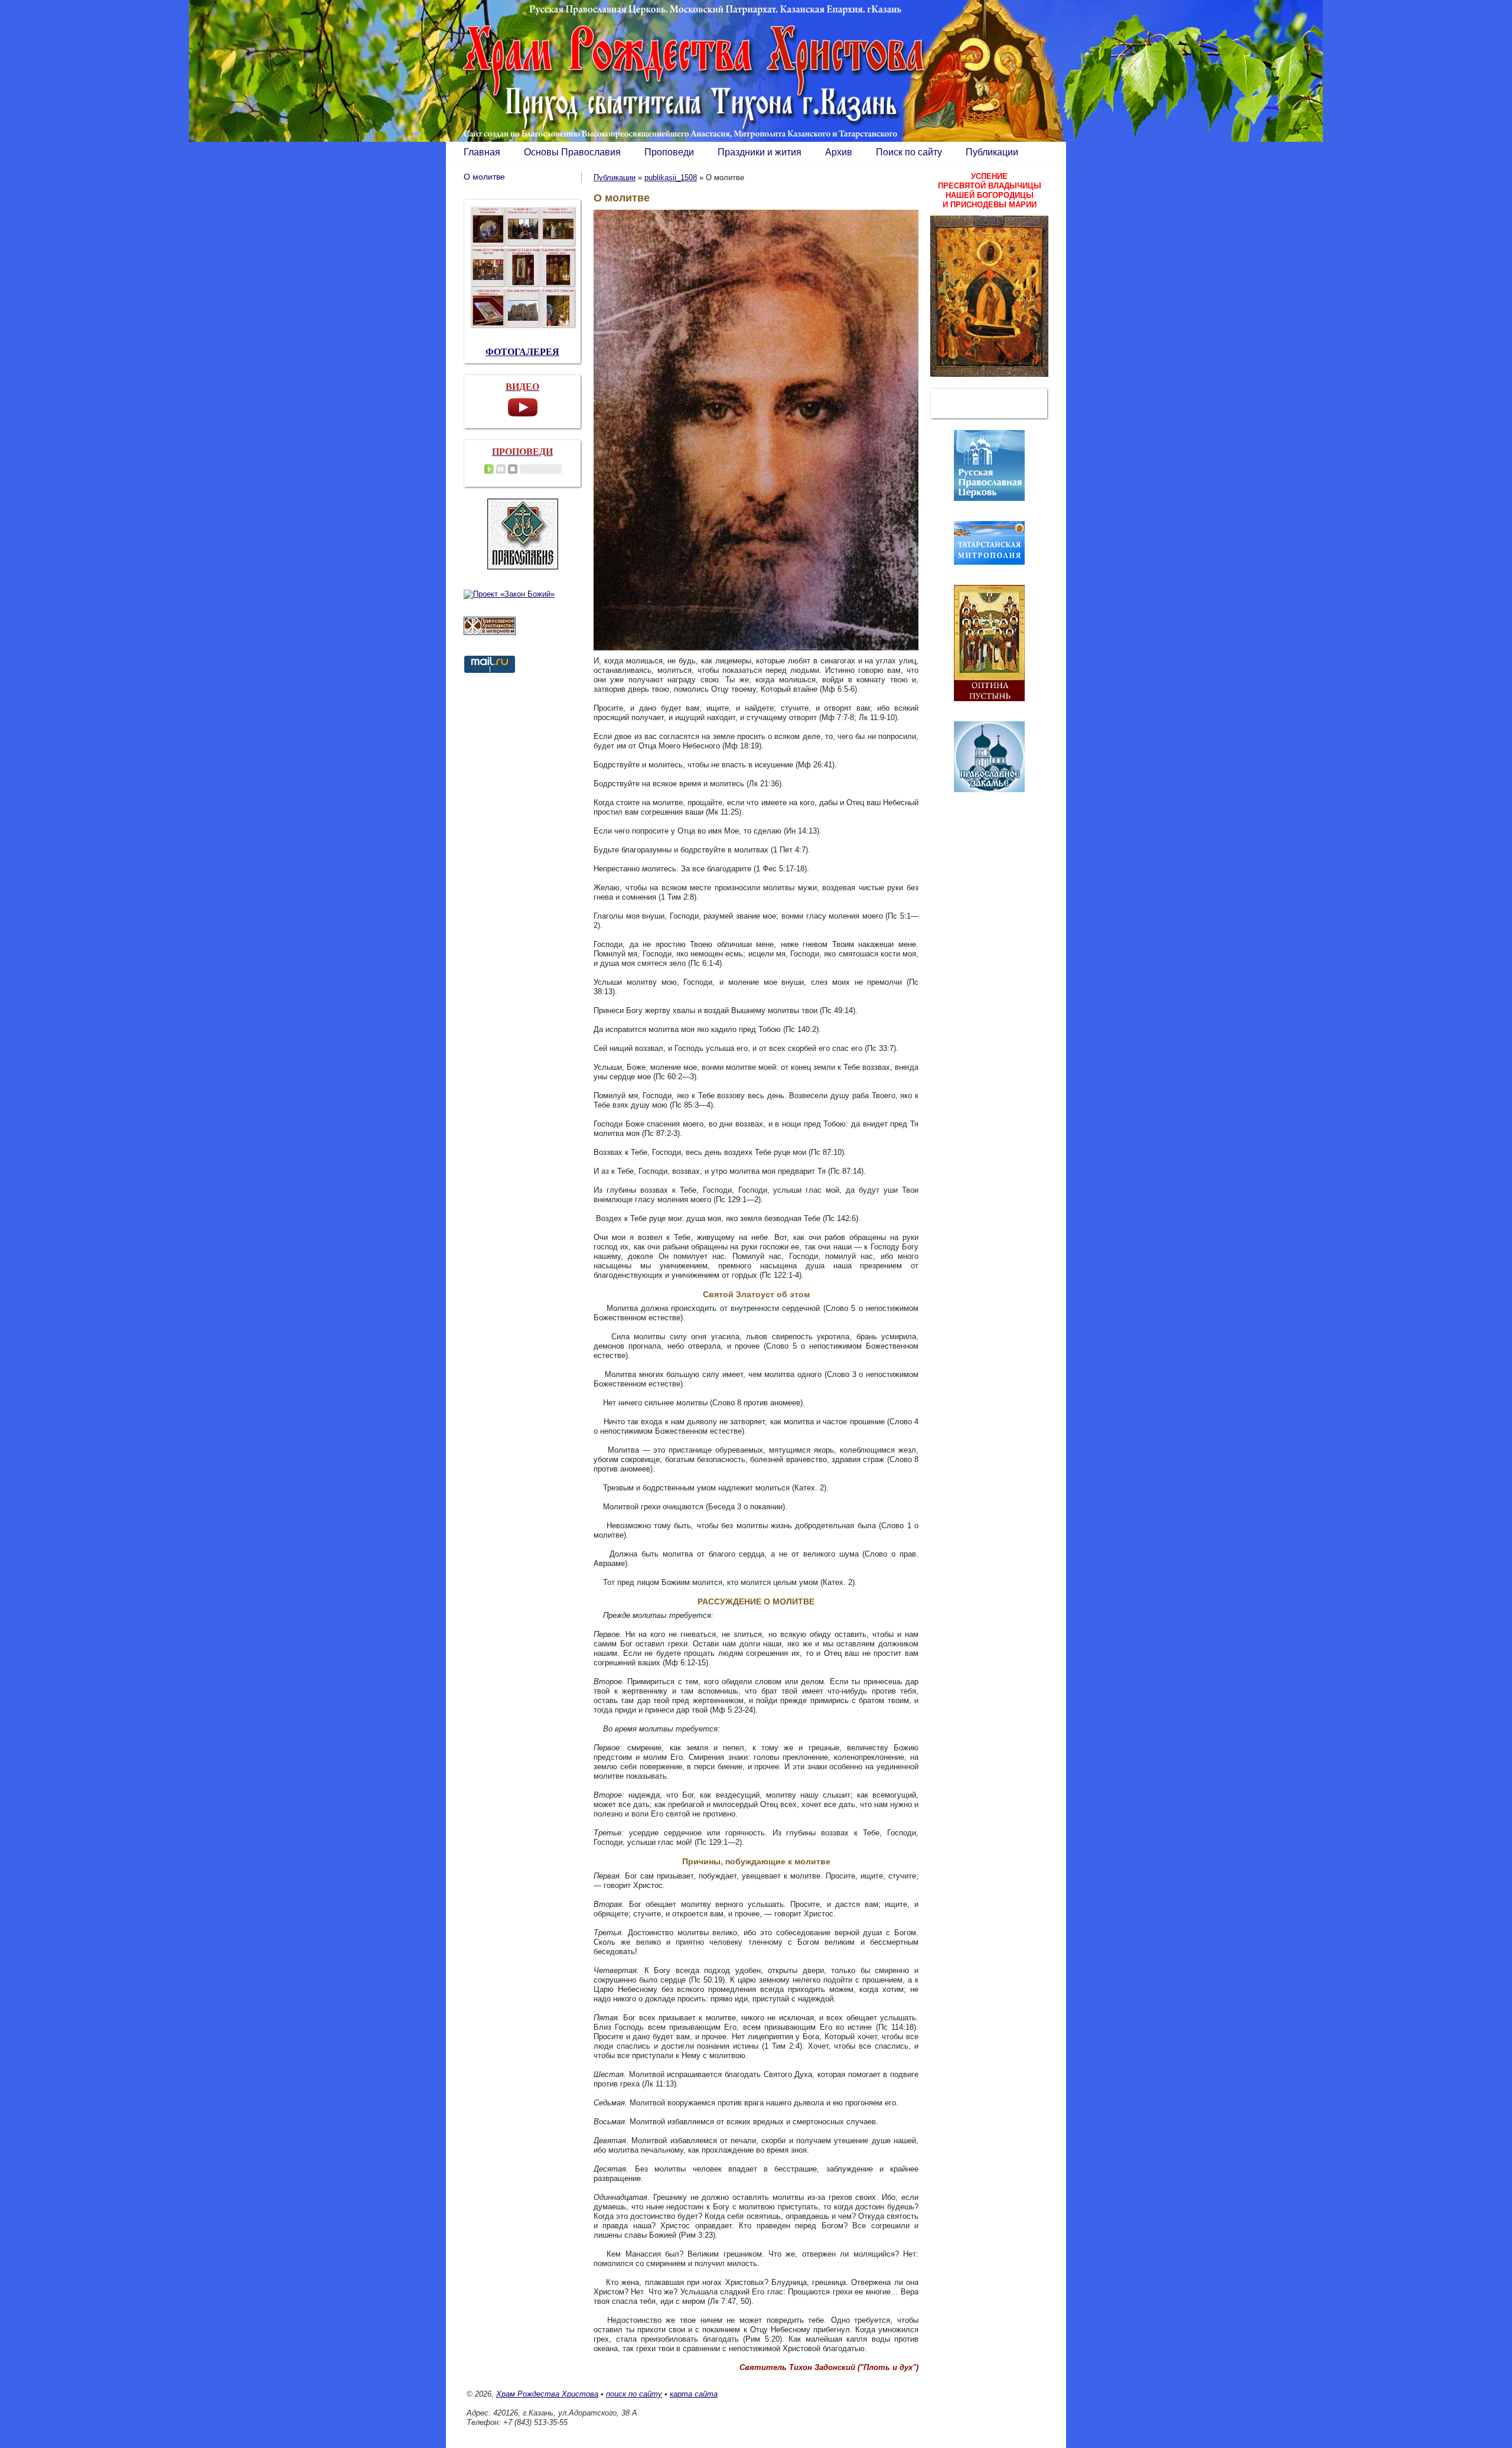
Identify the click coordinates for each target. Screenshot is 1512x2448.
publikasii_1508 (671, 178)
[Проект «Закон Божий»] (509, 594)
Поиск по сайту (909, 152)
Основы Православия (572, 152)
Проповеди (669, 152)
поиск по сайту (634, 2394)
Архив (839, 152)
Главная (482, 152)
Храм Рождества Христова (547, 2394)
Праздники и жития (760, 152)
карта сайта (694, 2394)
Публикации (992, 152)
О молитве (484, 177)
